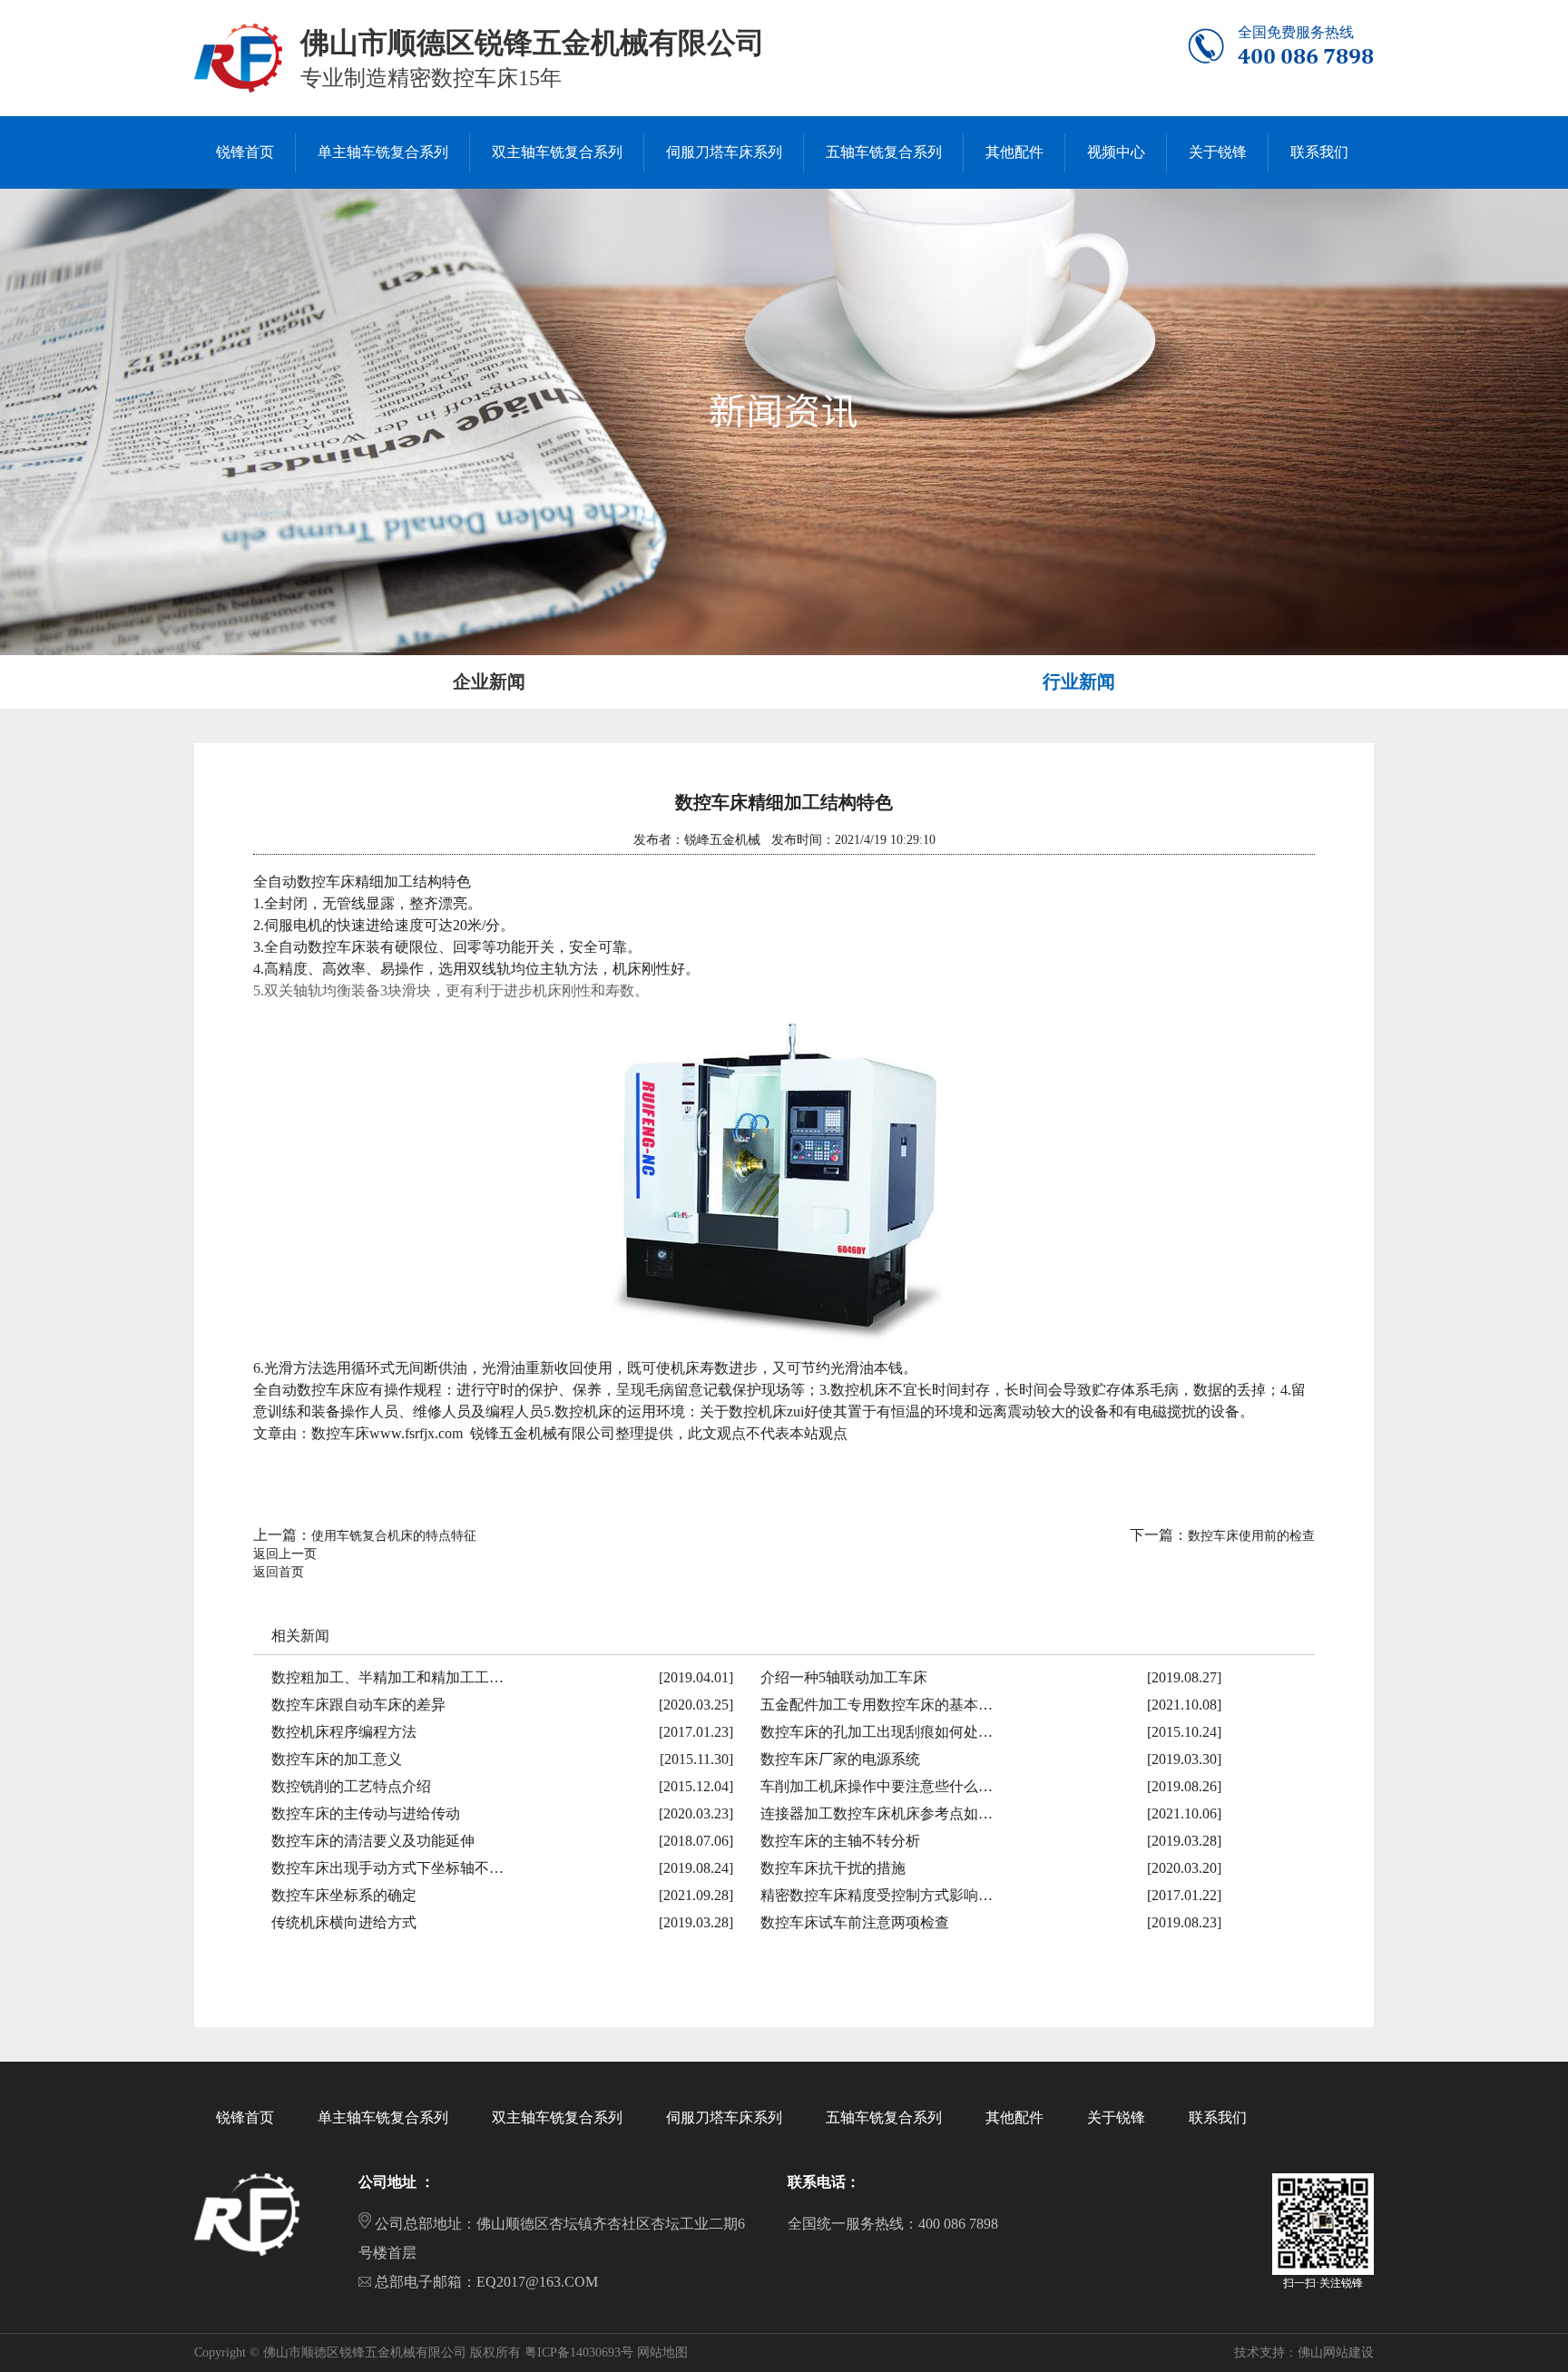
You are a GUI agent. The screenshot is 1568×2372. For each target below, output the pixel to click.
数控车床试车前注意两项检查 (855, 1922)
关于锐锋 (1116, 2117)
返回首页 (279, 1572)
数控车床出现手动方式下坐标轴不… (387, 1868)
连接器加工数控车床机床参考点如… (877, 1813)
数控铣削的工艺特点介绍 (351, 1786)
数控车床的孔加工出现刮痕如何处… (877, 1732)
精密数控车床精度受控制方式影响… (877, 1895)
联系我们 (1218, 2117)
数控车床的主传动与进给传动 (366, 1813)
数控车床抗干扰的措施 (833, 1868)
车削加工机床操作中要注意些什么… (877, 1786)
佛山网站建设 (1336, 2352)
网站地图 (662, 2352)
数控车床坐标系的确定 (344, 1895)
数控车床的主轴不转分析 (840, 1841)
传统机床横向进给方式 (344, 1922)
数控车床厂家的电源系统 (840, 1759)
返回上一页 (285, 1554)
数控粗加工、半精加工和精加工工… (387, 1677)
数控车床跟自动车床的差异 (358, 1705)
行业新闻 (1079, 681)
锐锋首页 (245, 2117)
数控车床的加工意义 (337, 1759)
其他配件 (1014, 2117)
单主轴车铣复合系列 (383, 2117)
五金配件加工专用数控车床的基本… (877, 1705)
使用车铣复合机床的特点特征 (394, 1536)
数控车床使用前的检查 (1251, 1536)
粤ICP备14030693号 (579, 2352)
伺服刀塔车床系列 (724, 2117)
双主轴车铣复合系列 (557, 2117)
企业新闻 (489, 681)
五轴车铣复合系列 (884, 2117)
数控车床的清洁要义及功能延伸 (373, 1841)
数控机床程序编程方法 (344, 1732)
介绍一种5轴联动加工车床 (844, 1677)
